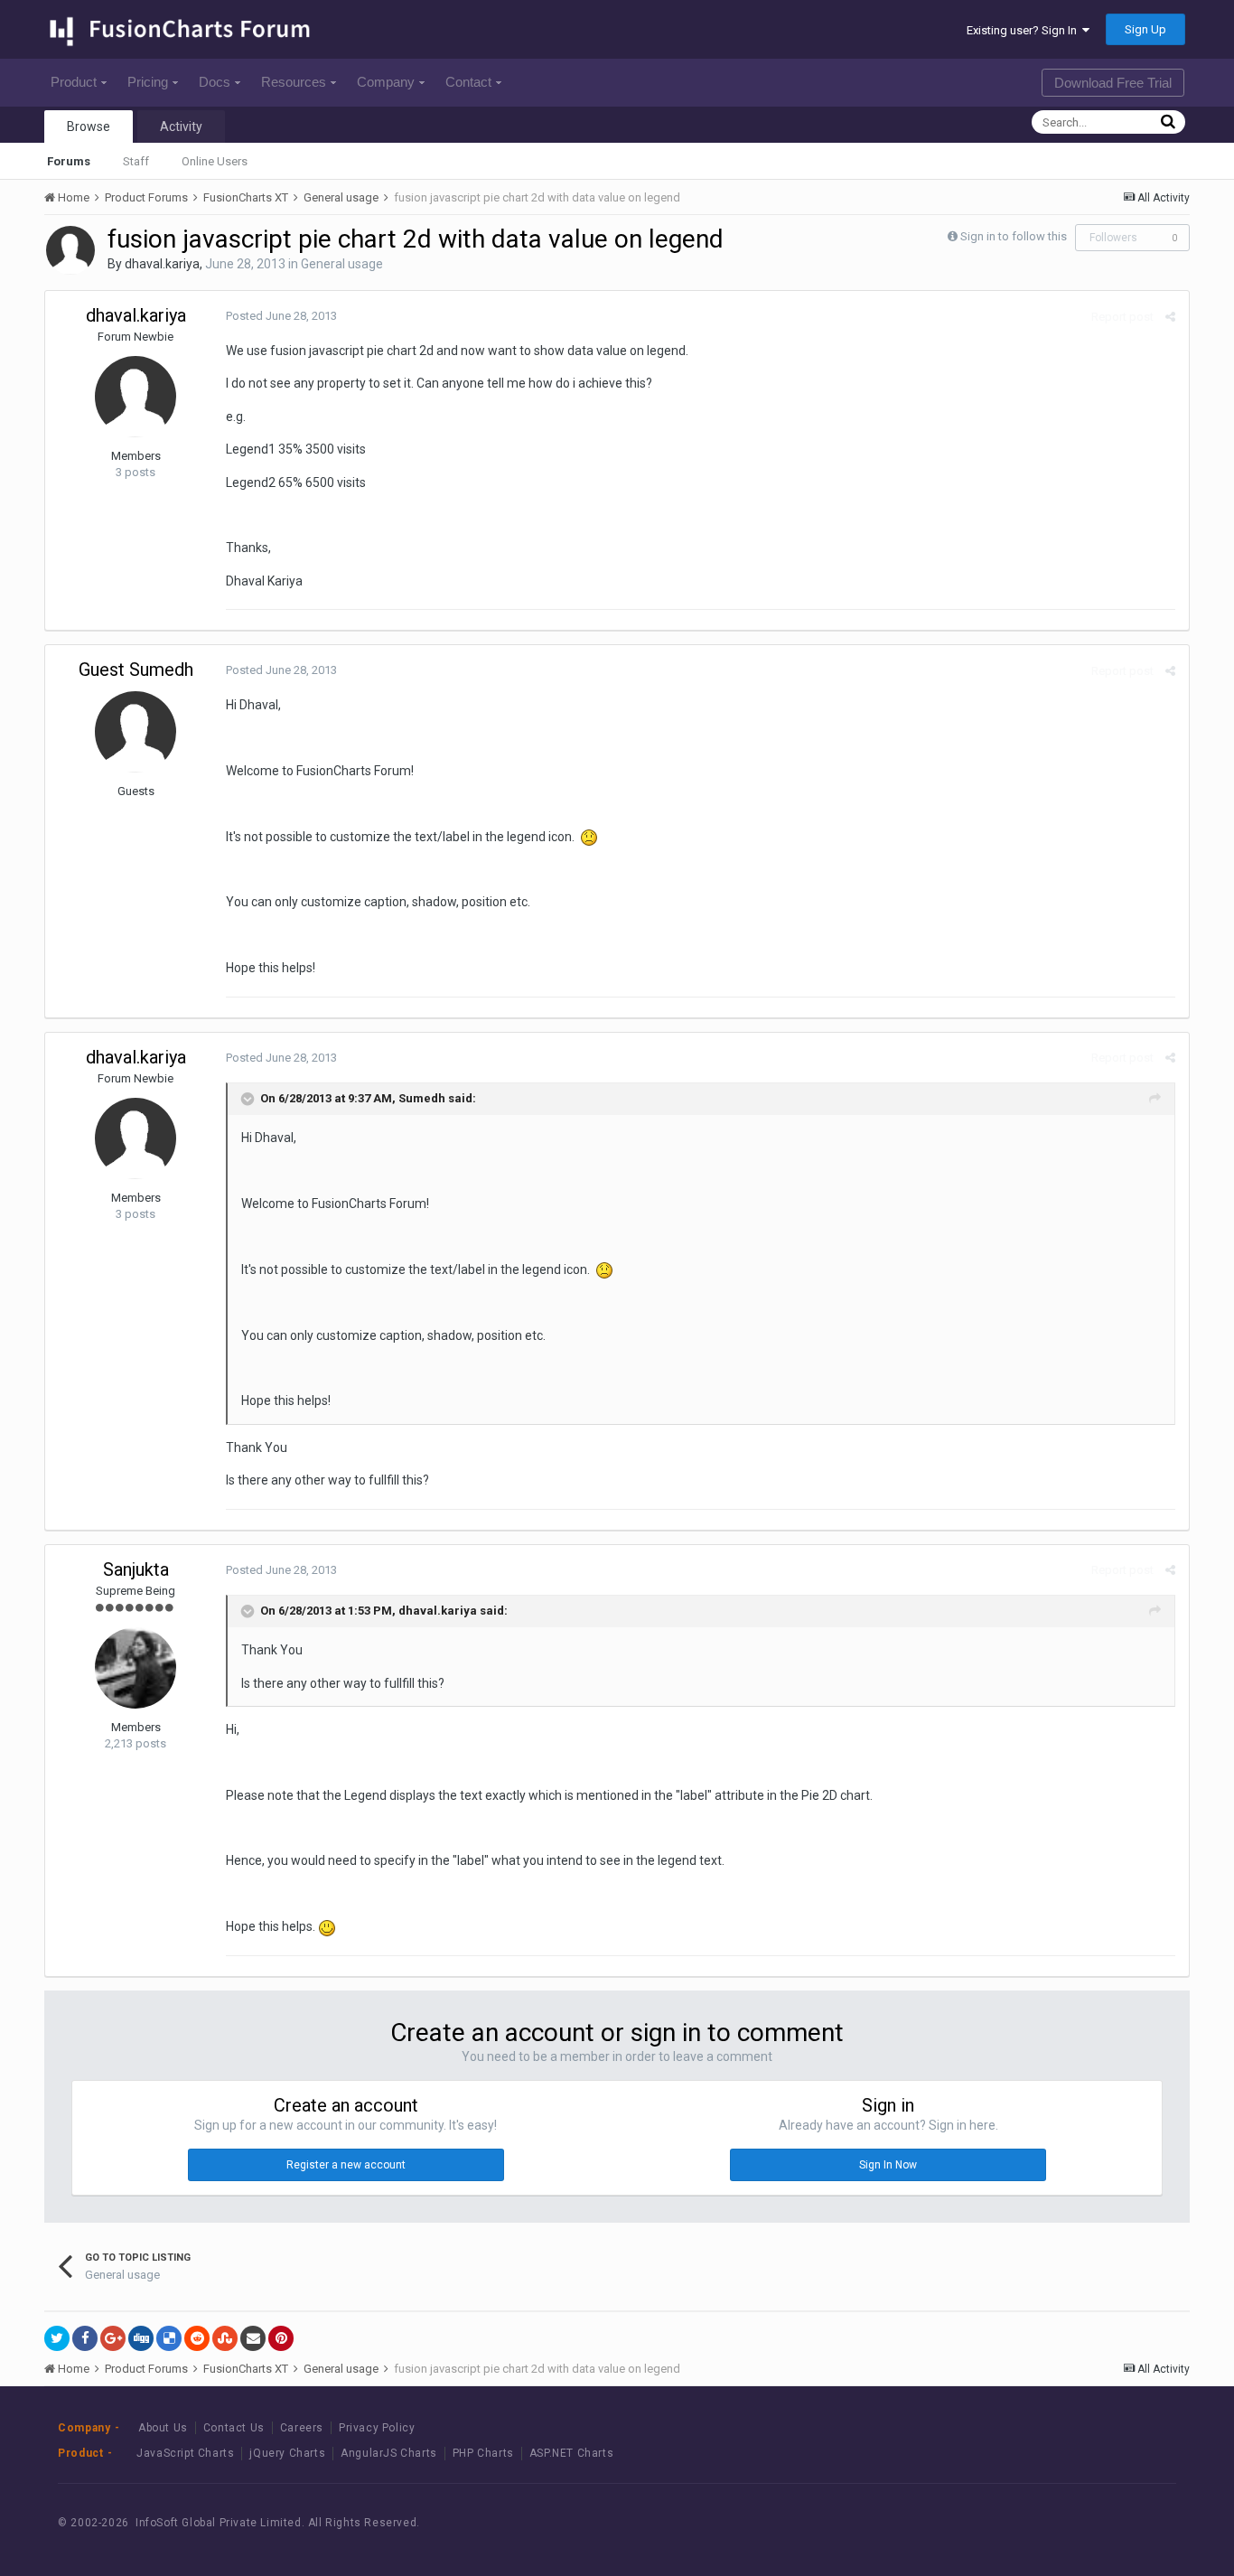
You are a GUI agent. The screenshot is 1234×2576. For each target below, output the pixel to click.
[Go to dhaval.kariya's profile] (70, 250)
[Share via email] (253, 2338)
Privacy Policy (377, 2428)
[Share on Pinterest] (281, 2338)
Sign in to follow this (1014, 236)
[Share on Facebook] (85, 2338)
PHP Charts (483, 2453)
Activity (181, 126)
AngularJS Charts (389, 2453)
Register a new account (346, 2165)
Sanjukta (136, 1569)
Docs (215, 82)
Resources (294, 82)
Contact (468, 82)
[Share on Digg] (141, 2338)
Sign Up (1145, 29)
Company (386, 82)
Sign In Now (888, 2165)
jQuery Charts (287, 2453)
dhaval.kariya (162, 264)
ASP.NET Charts (571, 2453)
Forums (69, 161)
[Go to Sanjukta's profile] (136, 1668)
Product (74, 82)
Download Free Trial (1113, 83)
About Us (163, 2428)
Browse (89, 126)
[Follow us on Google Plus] (1140, 2523)
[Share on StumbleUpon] (225, 2338)
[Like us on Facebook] (1058, 2523)
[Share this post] (1170, 317)
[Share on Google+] (113, 2338)
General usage (342, 264)
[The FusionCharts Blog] (1018, 2523)
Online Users (215, 161)
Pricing (148, 82)
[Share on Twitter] (57, 2338)
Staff (136, 161)
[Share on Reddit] (197, 2338)
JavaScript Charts (185, 2453)
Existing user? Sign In (1024, 30)
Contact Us (234, 2428)
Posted (281, 316)
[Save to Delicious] (169, 2338)
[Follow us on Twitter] (1099, 2523)
